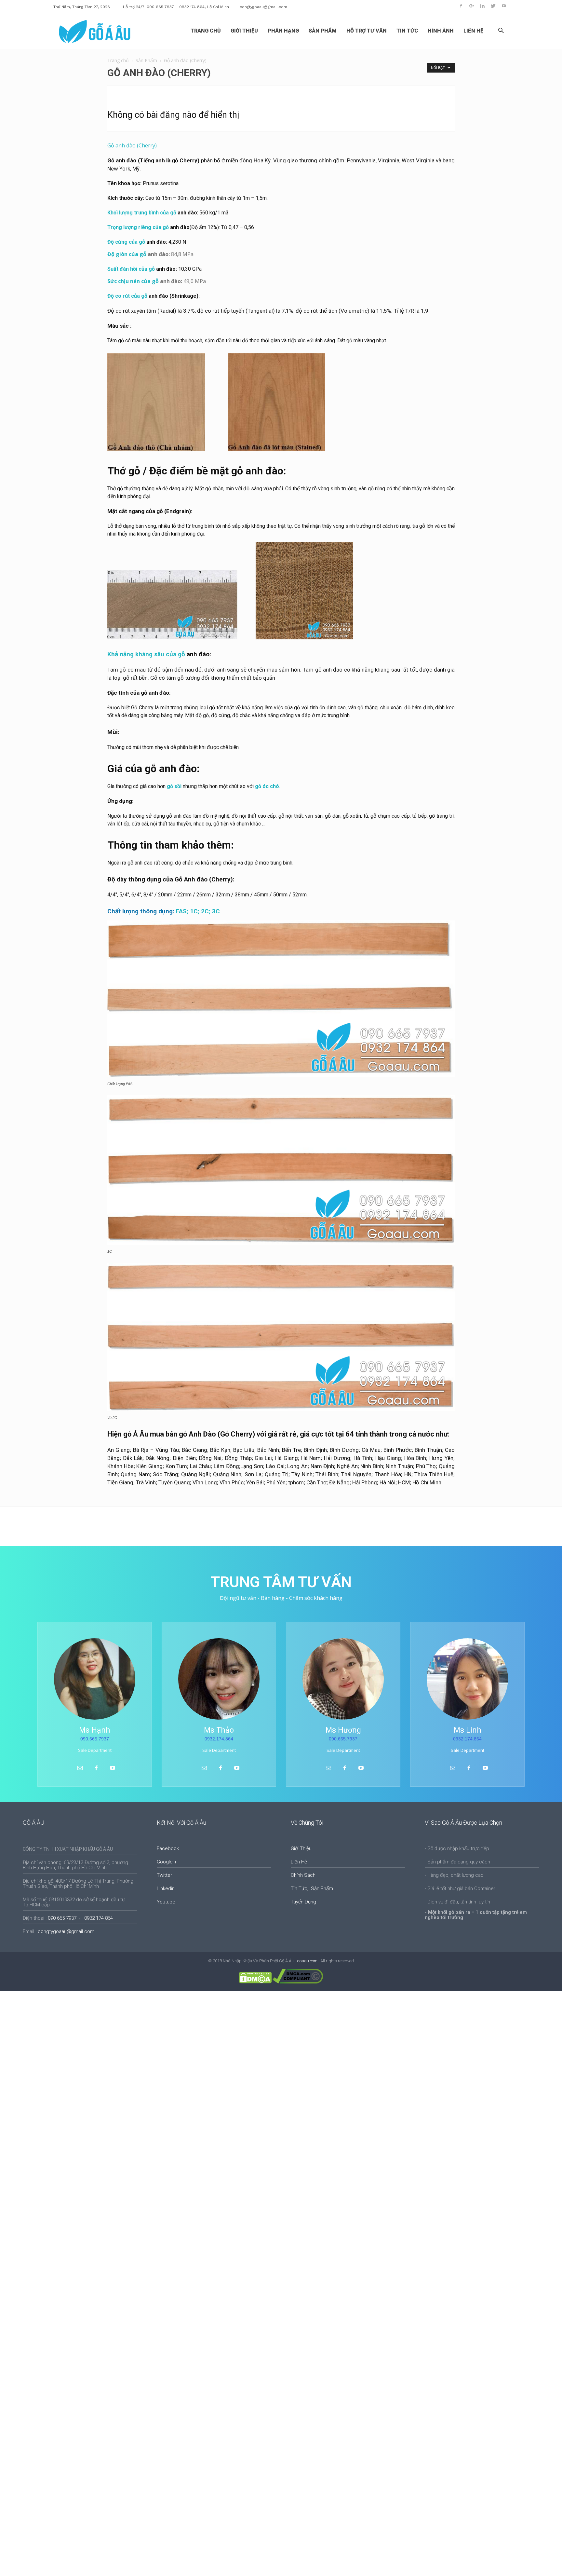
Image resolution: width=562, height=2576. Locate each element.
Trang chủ (118, 60)
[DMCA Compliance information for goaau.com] (298, 1982)
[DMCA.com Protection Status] (255, 1982)
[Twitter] (493, 6)
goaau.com (307, 1961)
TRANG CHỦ (206, 31)
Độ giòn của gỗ (127, 254)
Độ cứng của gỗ (126, 242)
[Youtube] (504, 6)
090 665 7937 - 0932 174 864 (80, 1918)
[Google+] (472, 6)
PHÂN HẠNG (283, 31)
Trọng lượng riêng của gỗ (138, 227)
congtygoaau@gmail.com (263, 7)
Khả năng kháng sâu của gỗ (146, 654)
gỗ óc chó (267, 786)
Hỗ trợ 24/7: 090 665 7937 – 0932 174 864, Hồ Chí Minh (176, 7)
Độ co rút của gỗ (127, 296)
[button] (501, 31)
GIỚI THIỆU (244, 31)
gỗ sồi (174, 786)
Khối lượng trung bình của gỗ (142, 213)
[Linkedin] (482, 6)
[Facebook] (461, 6)
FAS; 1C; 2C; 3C (164, 911)
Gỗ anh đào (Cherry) (132, 145)
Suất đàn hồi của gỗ (131, 269)
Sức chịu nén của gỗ (133, 281)
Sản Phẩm (146, 60)
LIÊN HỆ (473, 31)
